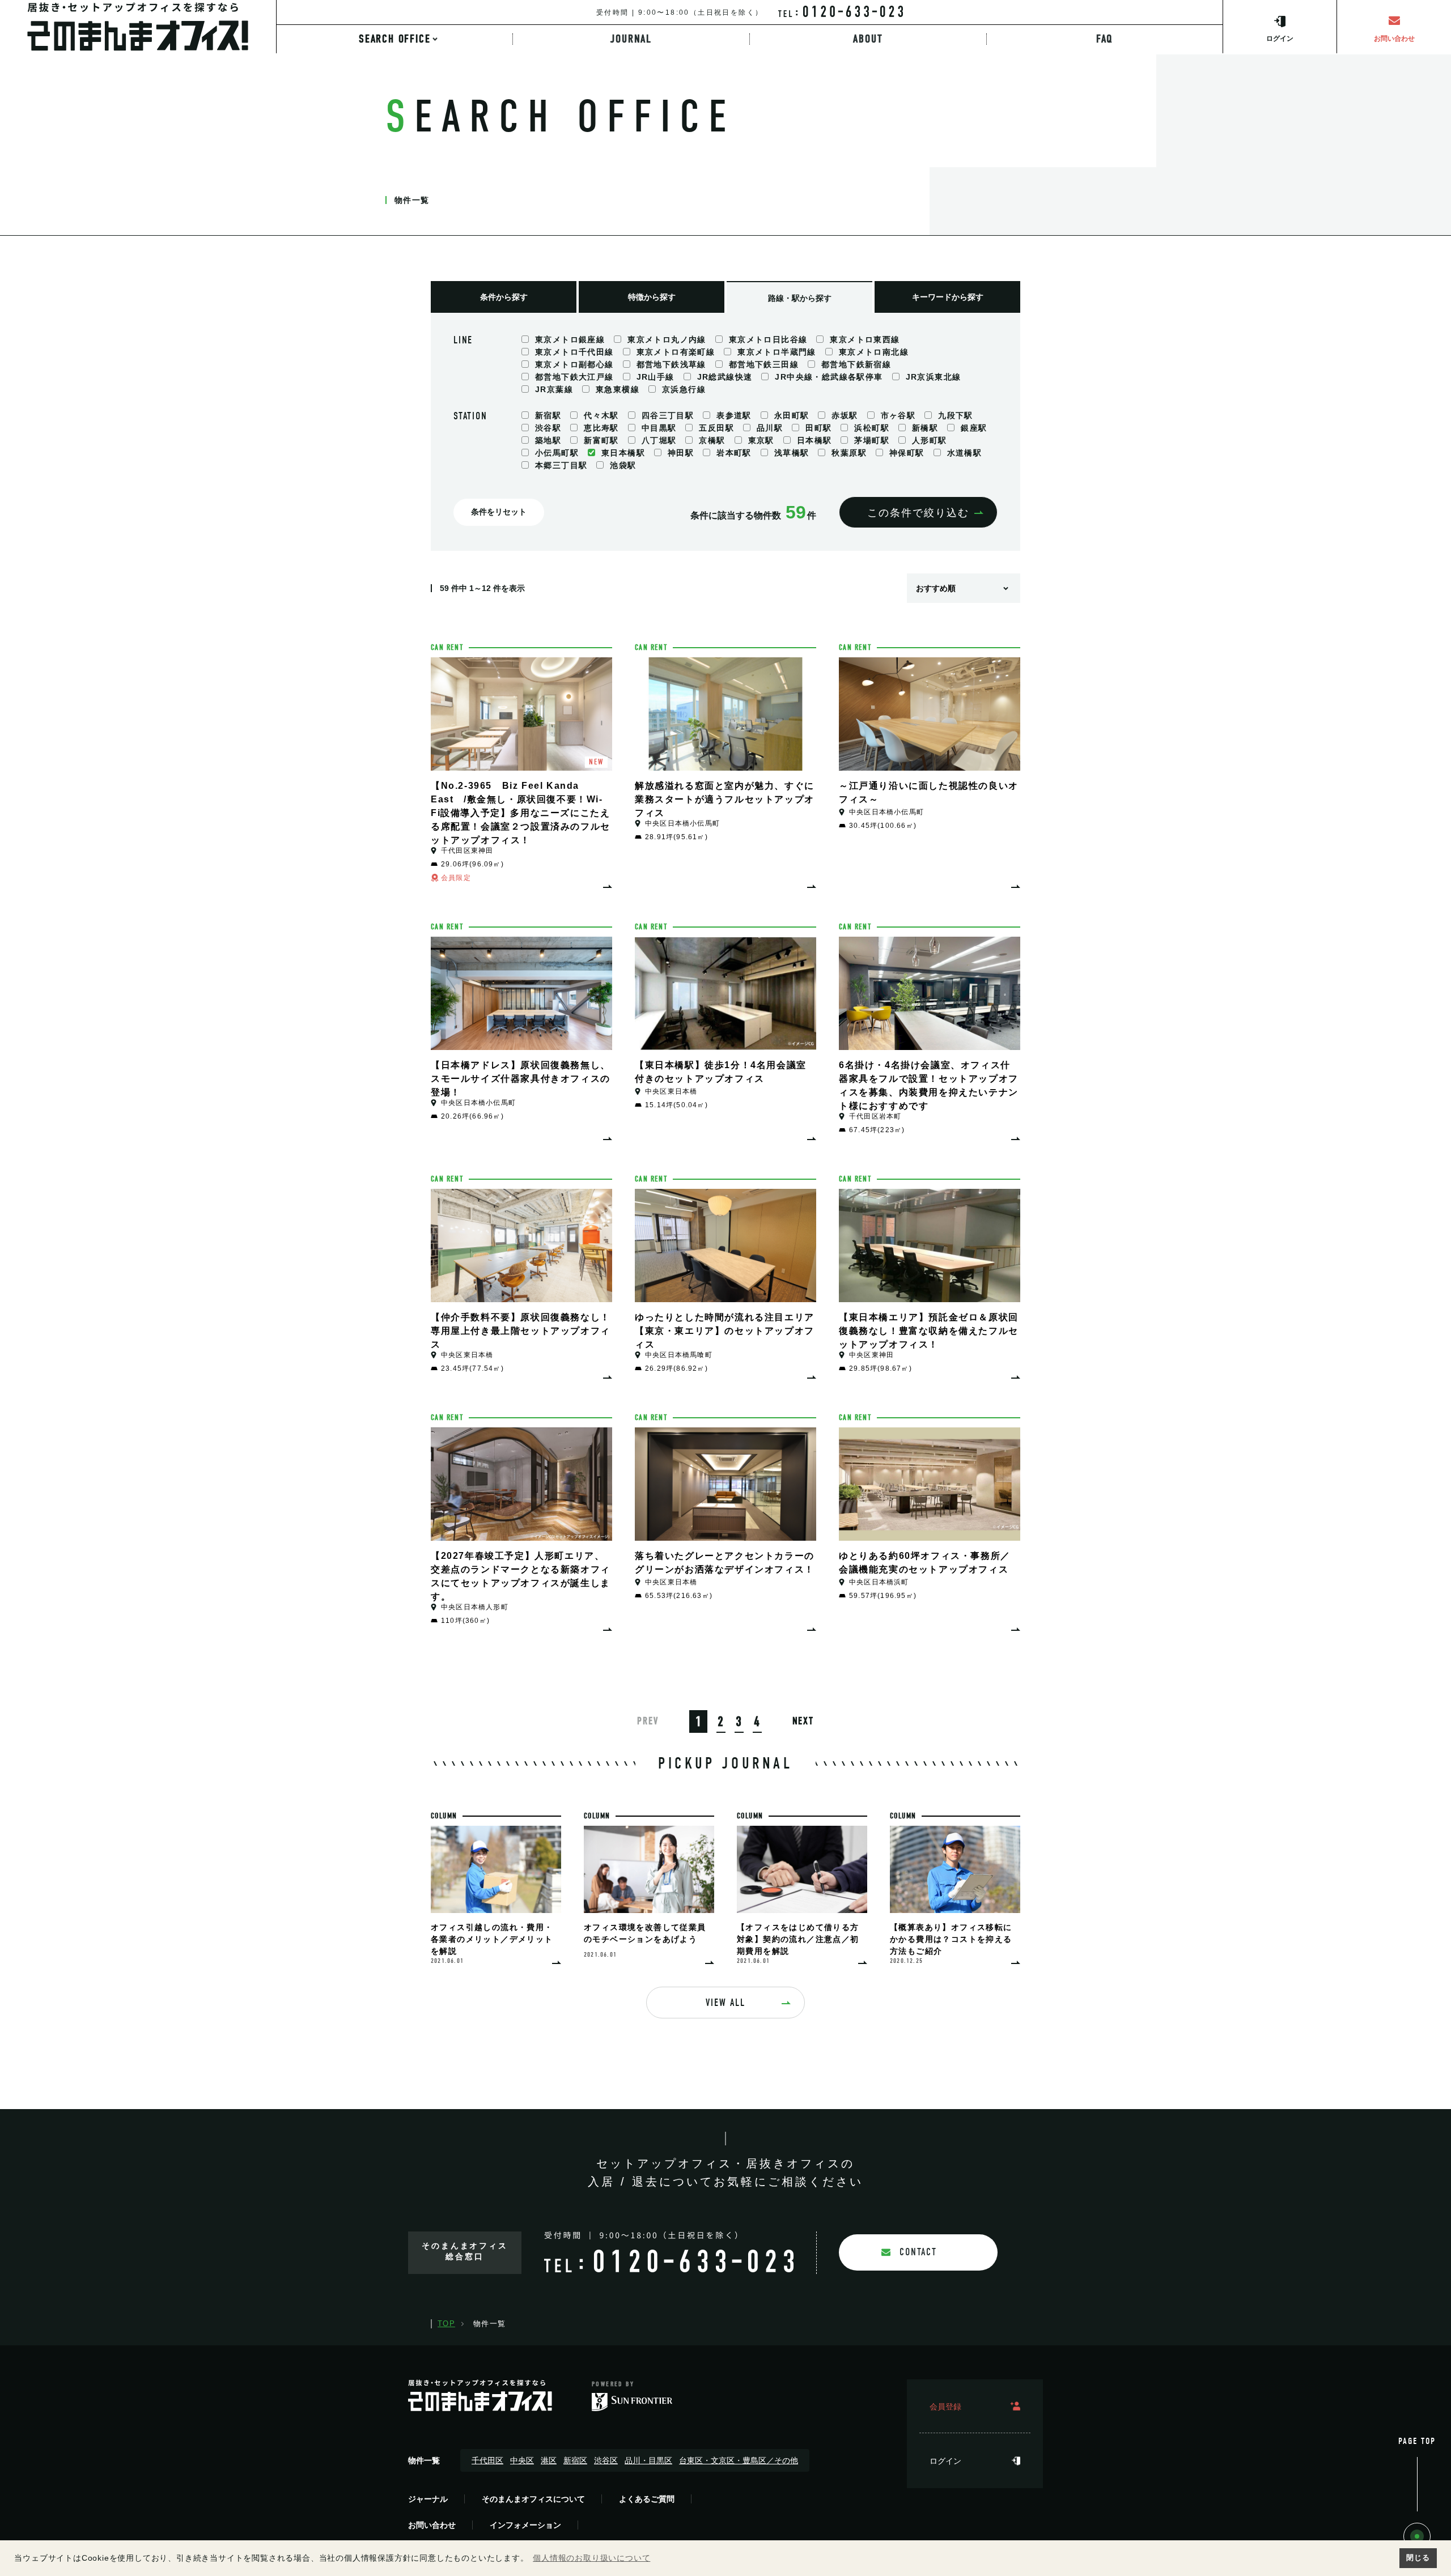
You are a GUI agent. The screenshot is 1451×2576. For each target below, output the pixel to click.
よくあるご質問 (647, 2499)
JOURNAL (631, 39)
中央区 (522, 2460)
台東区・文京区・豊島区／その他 (739, 2460)
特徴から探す (652, 297)
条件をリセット (499, 512)
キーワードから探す (948, 297)
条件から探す (504, 297)
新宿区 (575, 2460)
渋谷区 (606, 2460)
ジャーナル (428, 2499)
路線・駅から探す (800, 298)
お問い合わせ (432, 2525)
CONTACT (918, 2252)
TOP (446, 2324)
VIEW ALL (725, 2003)
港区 (549, 2460)
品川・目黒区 (648, 2460)
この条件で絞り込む (918, 513)
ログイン (945, 2461)
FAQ (1105, 39)
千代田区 (487, 2460)
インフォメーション (525, 2525)
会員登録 (945, 2407)
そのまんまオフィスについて (533, 2499)
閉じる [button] (1418, 2558)
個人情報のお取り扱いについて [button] (591, 2558)
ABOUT (868, 39)
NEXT (803, 1721)
